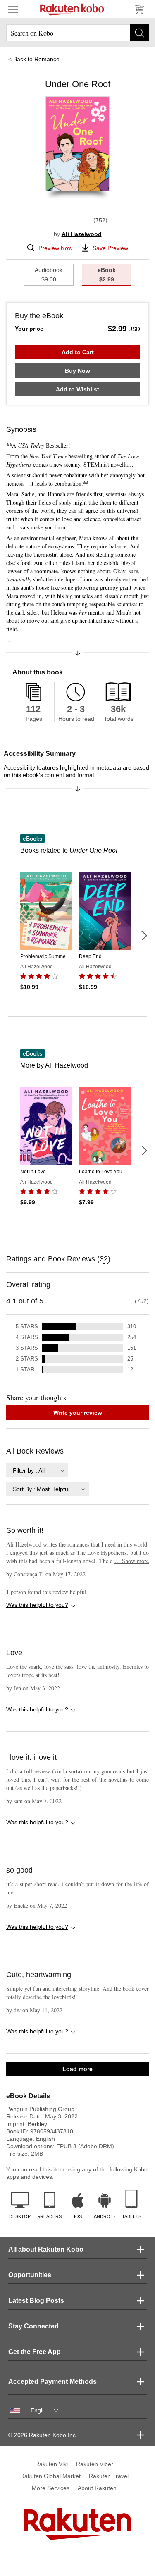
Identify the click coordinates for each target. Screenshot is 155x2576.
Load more (77, 2069)
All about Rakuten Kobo (46, 2249)
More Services (51, 2488)
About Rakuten (97, 2488)
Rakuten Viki (51, 2464)
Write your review (78, 1413)
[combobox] (37, 1470)
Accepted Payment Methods (52, 2382)
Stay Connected (33, 2326)
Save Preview (110, 248)
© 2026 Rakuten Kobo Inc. (43, 2435)
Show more (132, 1561)
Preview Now (55, 248)
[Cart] (138, 9)
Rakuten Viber (95, 2464)
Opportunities (30, 2275)
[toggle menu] (13, 9)
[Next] (144, 936)
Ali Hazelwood (82, 234)
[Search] (139, 33)
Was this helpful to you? (37, 1605)
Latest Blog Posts (36, 2301)
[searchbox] (77, 33)
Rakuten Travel (109, 2476)
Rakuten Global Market (50, 2476)
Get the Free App (35, 2352)
